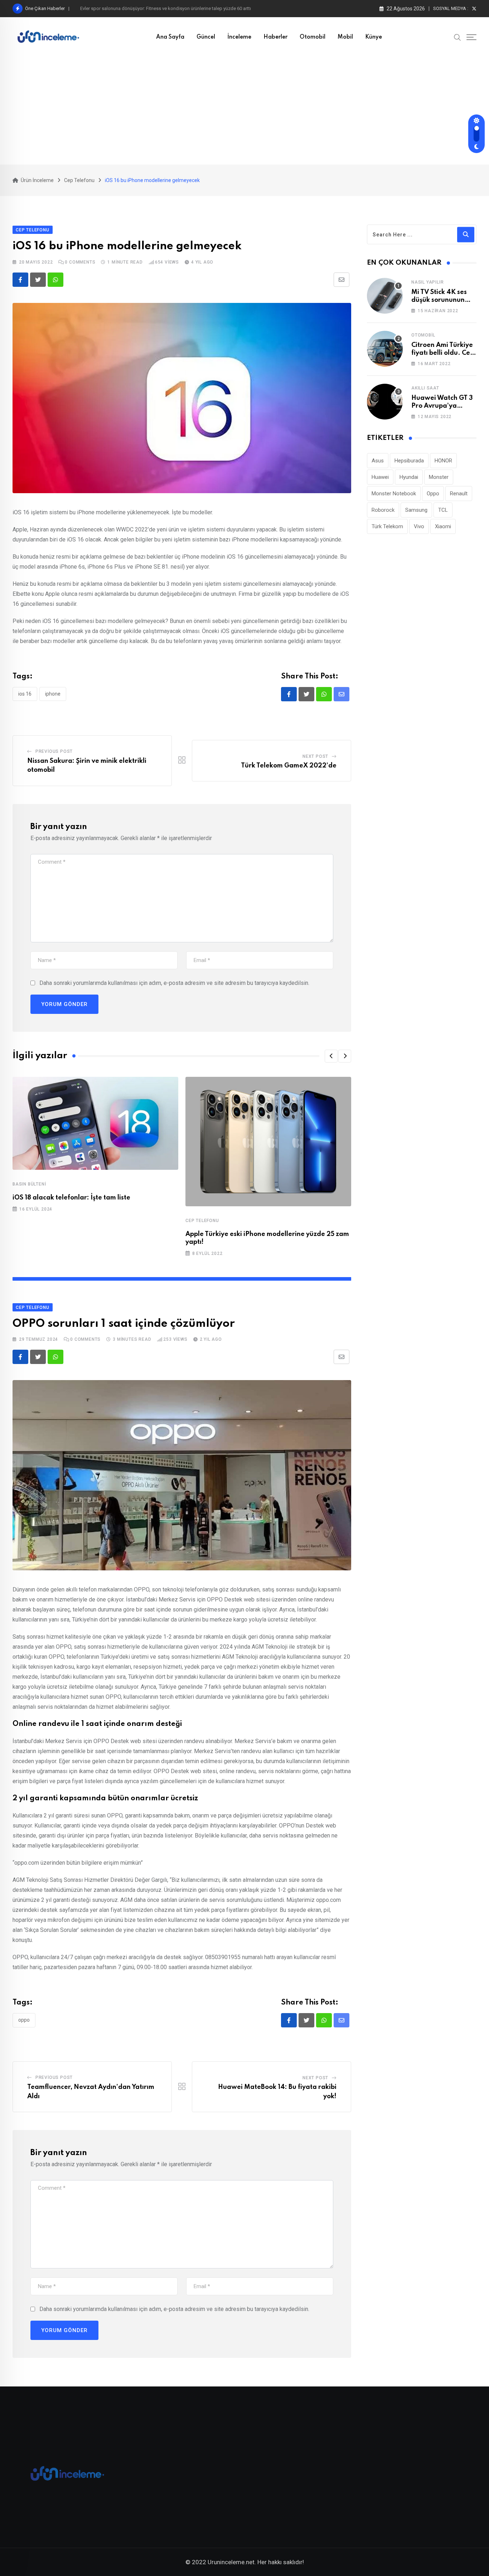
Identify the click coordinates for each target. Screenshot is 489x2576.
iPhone (53, 694)
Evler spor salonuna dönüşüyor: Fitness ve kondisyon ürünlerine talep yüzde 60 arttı (166, 8)
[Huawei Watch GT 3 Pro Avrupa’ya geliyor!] (385, 402)
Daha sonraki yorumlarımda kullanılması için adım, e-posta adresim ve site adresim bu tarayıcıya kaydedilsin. (174, 983)
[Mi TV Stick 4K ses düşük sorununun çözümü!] (385, 296)
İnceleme (239, 37)
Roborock (383, 510)
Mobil (345, 37)
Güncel (206, 37)
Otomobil (313, 37)
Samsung (416, 510)
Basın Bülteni (29, 1184)
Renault (459, 494)
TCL (443, 510)
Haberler (275, 37)
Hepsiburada (409, 461)
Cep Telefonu (202, 1221)
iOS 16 (25, 694)
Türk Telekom (387, 526)
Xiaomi (443, 526)
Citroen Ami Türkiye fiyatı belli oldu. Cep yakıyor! (443, 353)
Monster (439, 477)
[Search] (457, 37)
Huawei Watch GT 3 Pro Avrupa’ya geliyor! (442, 406)
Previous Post (54, 751)
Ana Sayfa (170, 37)
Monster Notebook (394, 494)
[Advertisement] (245, 111)
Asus (378, 461)
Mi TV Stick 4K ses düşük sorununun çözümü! (439, 300)
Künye (374, 37)
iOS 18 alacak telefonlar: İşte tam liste (71, 1198)
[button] (331, 1056)
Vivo (419, 526)
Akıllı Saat (425, 388)
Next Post (315, 756)
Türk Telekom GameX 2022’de (289, 766)
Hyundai (409, 477)
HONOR (443, 461)
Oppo (24, 2020)
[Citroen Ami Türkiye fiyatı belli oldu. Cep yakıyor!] (385, 349)
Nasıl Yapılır (427, 282)
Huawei (380, 477)
